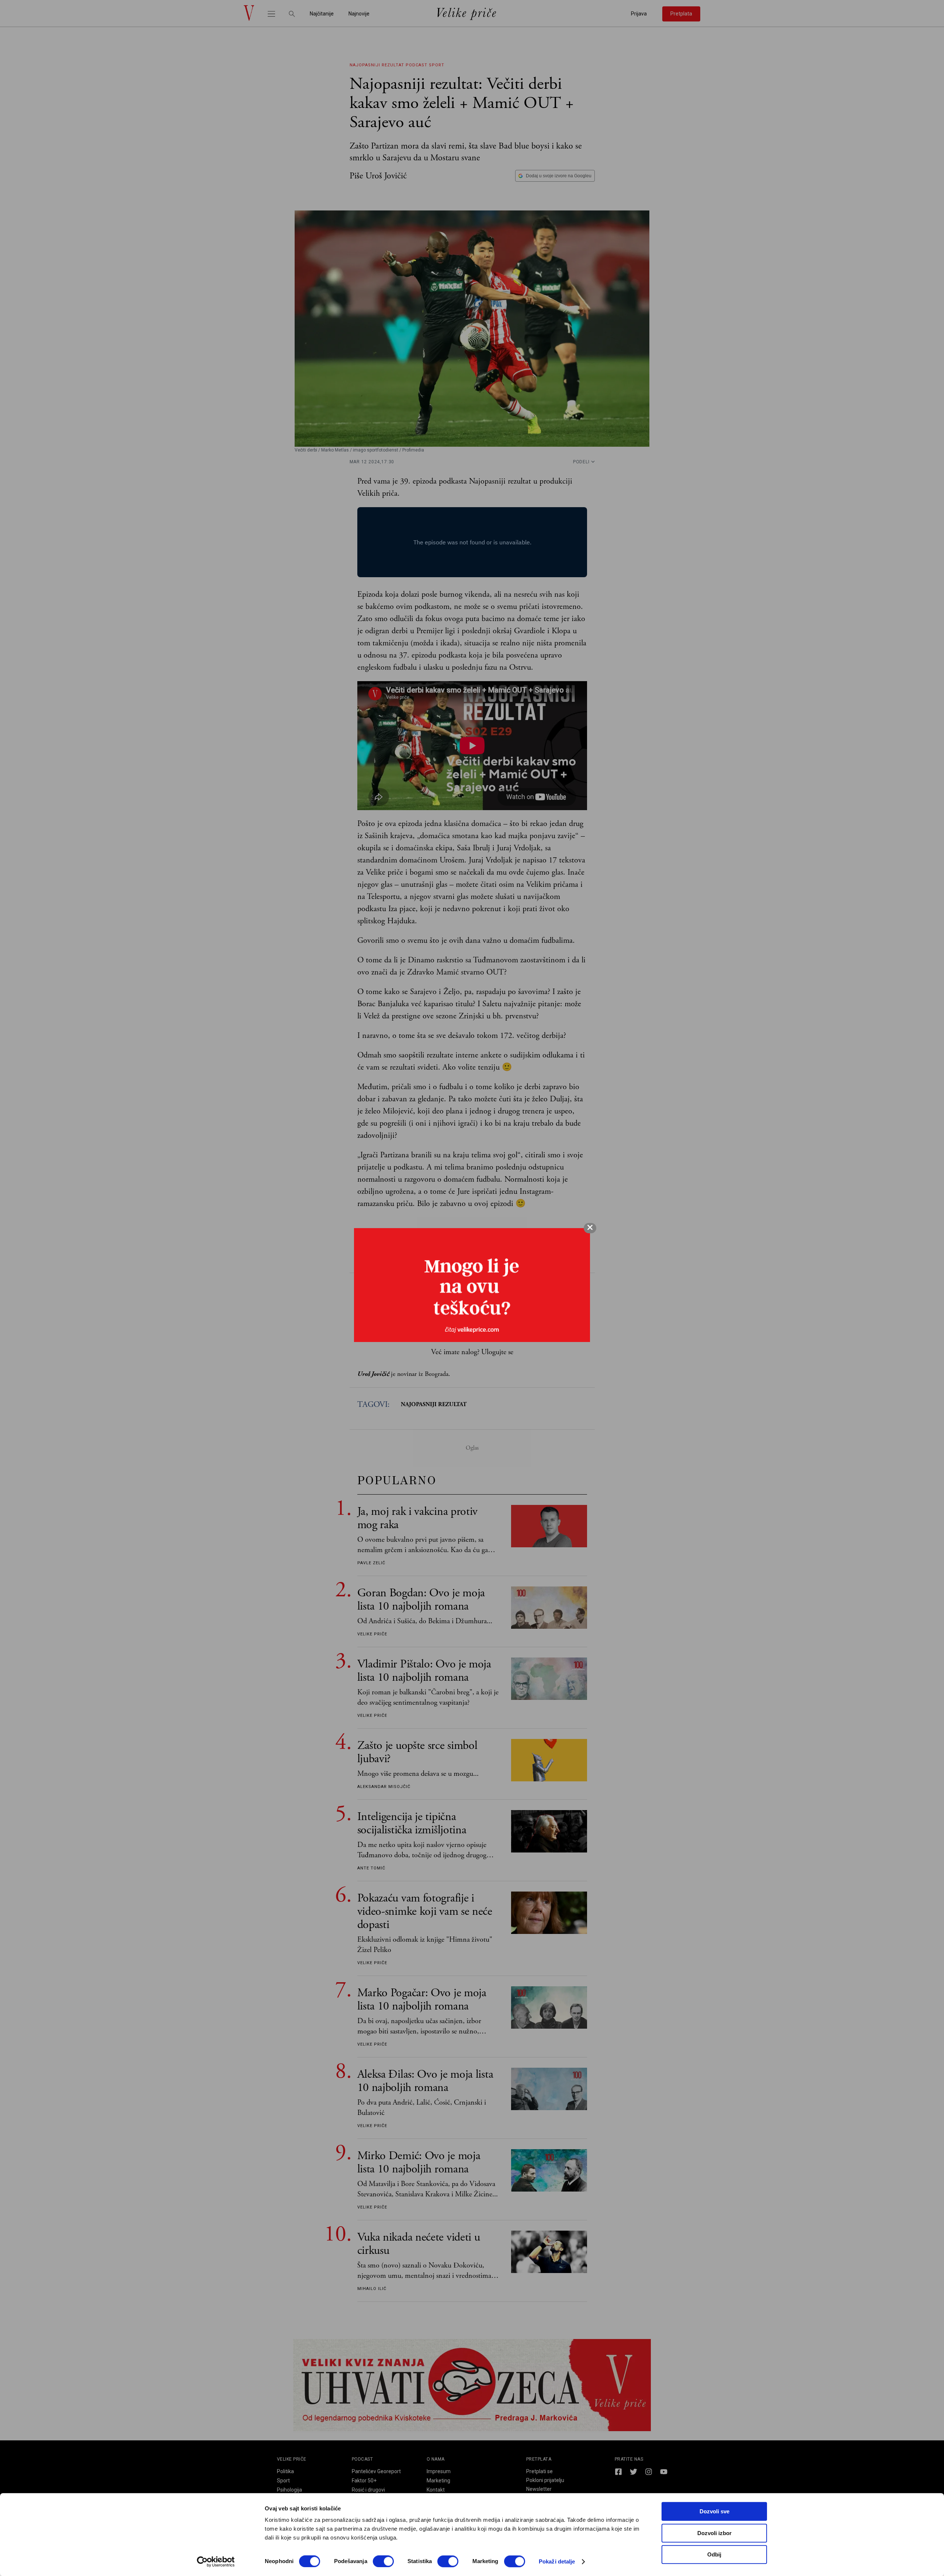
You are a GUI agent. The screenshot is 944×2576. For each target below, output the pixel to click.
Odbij (714, 2554)
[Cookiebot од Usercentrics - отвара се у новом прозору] (216, 2562)
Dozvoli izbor (714, 2533)
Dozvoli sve (714, 2511)
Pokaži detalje (557, 2561)
